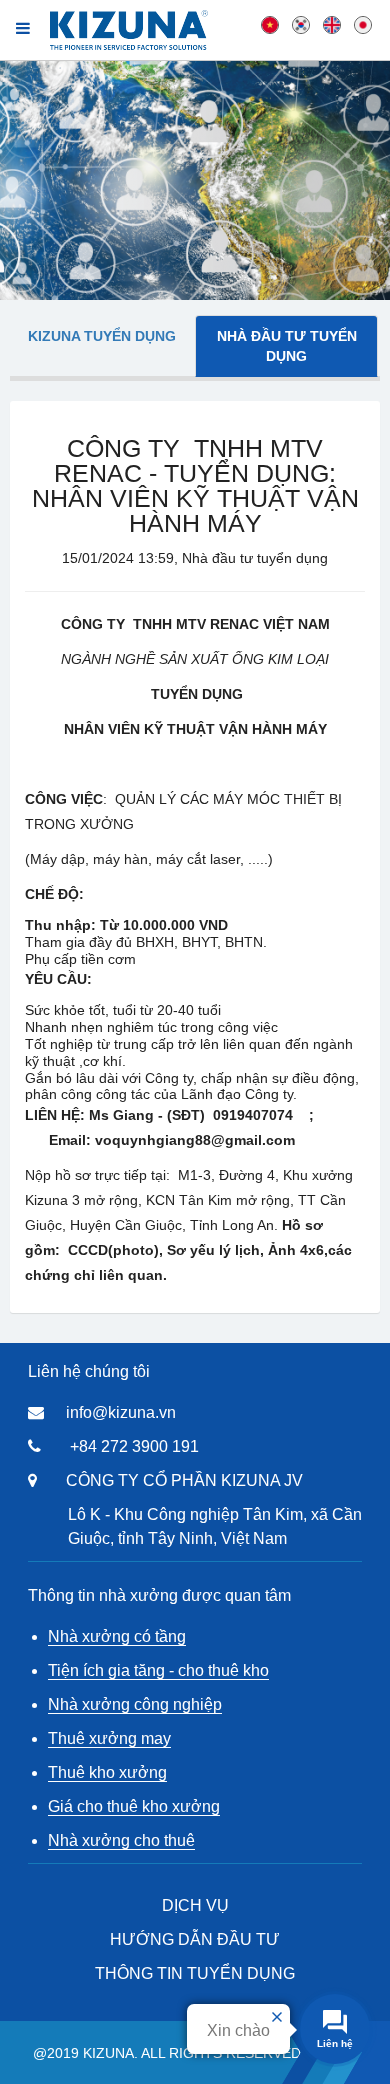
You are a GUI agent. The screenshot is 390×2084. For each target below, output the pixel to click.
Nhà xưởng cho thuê (121, 1840)
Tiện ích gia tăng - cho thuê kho (158, 1670)
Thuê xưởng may (109, 1738)
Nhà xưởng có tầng (117, 1636)
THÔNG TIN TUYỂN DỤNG (195, 1973)
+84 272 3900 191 (134, 1446)
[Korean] (301, 24)
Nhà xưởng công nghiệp (135, 1704)
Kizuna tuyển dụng (102, 336)
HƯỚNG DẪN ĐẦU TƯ (195, 1939)
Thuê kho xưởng (107, 1772)
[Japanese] (363, 24)
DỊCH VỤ (195, 1905)
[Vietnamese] (270, 24)
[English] (332, 24)
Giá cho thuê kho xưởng (134, 1806)
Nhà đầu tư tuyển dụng (287, 346)
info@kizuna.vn (121, 1412)
